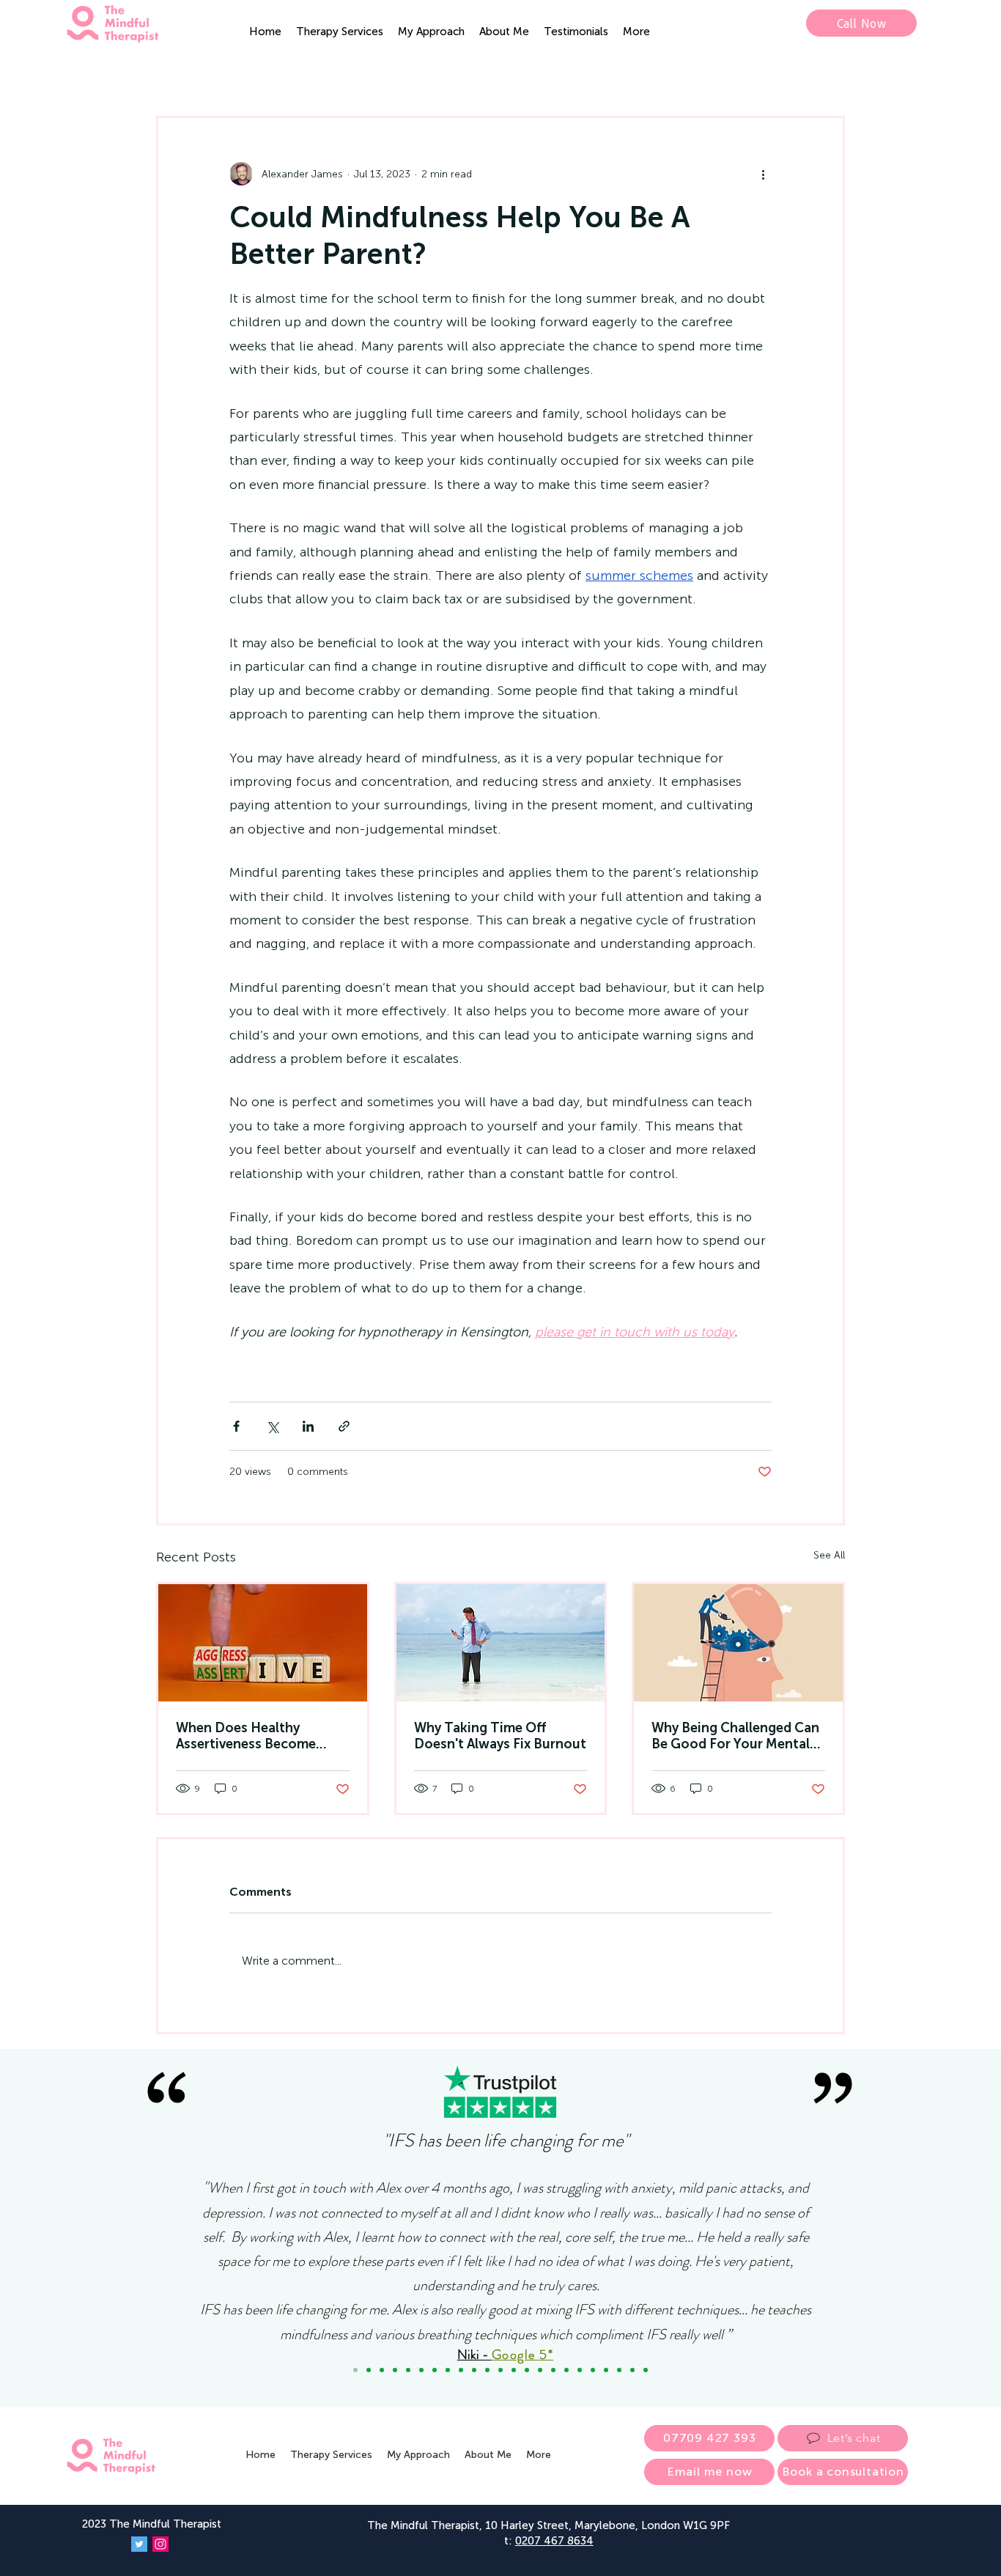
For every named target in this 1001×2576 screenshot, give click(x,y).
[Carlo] (580, 2370)
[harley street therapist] (738, 1643)
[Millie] (593, 2370)
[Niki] (355, 2370)
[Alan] (632, 2370)
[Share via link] (344, 1426)
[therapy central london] (263, 1643)
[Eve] (606, 2370)
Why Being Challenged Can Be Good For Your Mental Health (735, 1736)
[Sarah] (487, 2370)
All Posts (182, 71)
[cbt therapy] (501, 1643)
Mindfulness (275, 71)
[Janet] (461, 2370)
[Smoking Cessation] (646, 2370)
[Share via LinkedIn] (308, 1426)
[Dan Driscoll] (514, 2370)
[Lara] (408, 2370)
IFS (468, 71)
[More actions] (763, 174)
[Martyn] (474, 2370)
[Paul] (566, 2370)
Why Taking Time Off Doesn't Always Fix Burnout (500, 1736)
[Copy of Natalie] (421, 2370)
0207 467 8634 (554, 2541)
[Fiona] (540, 2370)
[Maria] (395, 2370)
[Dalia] (435, 2370)
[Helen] (553, 2370)
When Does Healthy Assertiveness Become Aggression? (246, 1736)
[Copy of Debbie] (369, 2370)
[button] (340, 32)
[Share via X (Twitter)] (272, 1426)
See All (829, 1555)
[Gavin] (500, 2370)
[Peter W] (527, 2370)
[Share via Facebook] (236, 1426)
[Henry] (619, 2370)
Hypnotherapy (386, 71)
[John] (448, 2370)
